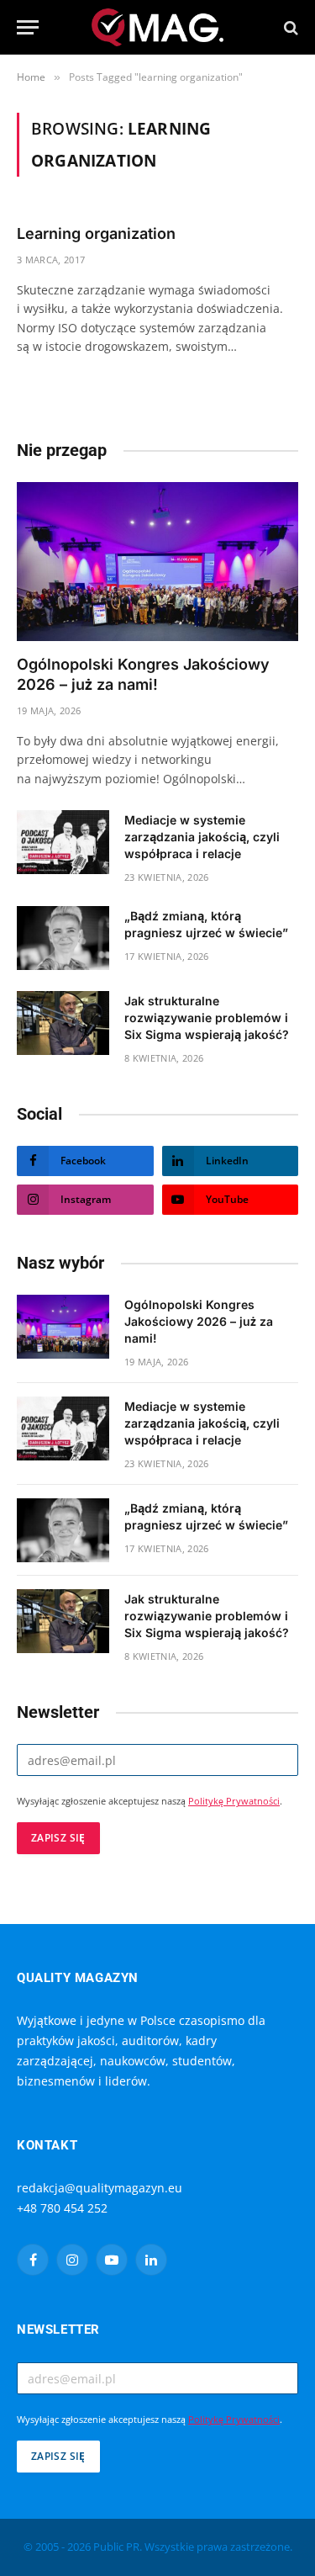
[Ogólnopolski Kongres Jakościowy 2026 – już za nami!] (157, 561)
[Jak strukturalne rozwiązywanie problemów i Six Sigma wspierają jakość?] (63, 1023)
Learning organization (96, 233)
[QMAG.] (157, 27)
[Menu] (28, 27)
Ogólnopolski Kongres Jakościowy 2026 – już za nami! (199, 1321)
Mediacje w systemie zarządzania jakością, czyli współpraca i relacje (202, 837)
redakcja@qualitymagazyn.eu (100, 2188)
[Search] (289, 27)
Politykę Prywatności (234, 1801)
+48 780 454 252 (62, 2208)
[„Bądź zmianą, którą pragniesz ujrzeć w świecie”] (63, 938)
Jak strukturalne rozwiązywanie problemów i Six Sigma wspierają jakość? (207, 1018)
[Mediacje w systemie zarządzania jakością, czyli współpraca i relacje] (63, 842)
